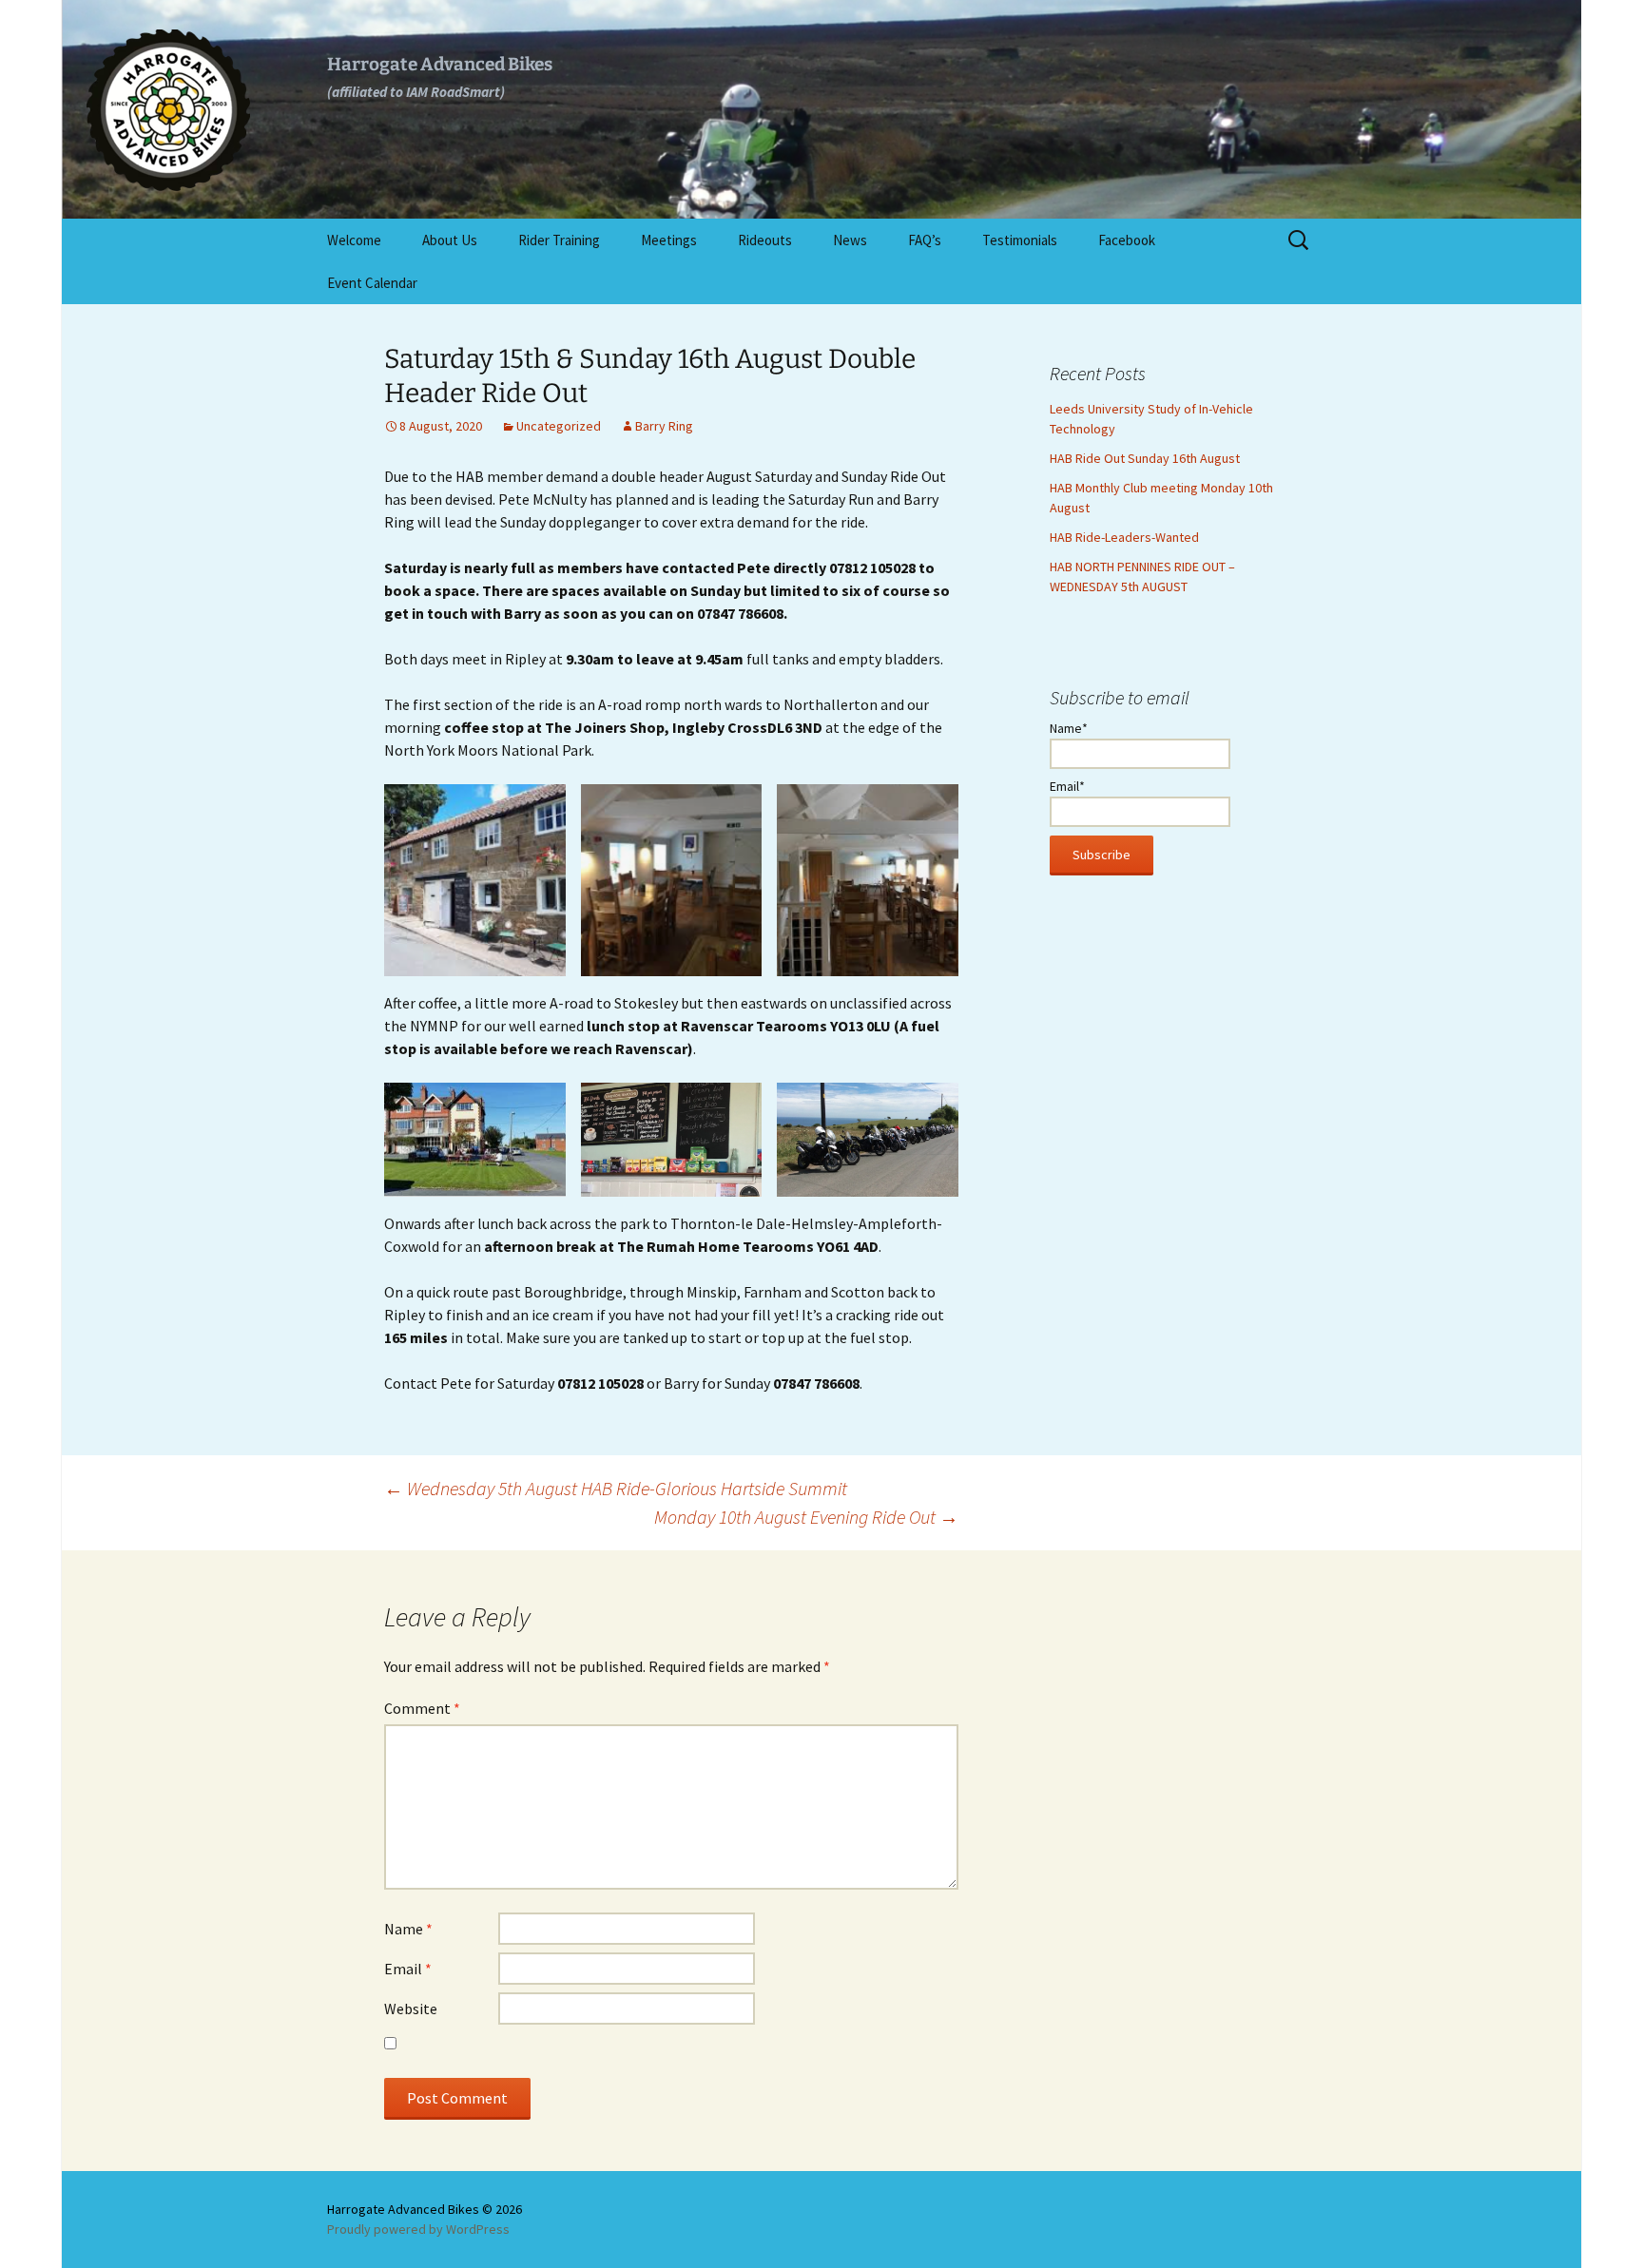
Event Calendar (372, 283)
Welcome (354, 240)
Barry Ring (664, 426)
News (850, 240)
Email (408, 1969)
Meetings (669, 240)
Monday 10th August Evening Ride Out (806, 1517)
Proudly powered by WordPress (418, 2229)
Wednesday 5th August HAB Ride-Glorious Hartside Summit (616, 1488)
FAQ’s (925, 240)
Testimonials (1020, 240)
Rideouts (765, 240)
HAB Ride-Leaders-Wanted (1124, 537)
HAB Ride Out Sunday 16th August (1145, 458)
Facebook (1127, 240)
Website (411, 2009)
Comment (422, 1708)
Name (408, 1929)
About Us (450, 240)
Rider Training (559, 240)
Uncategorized (559, 426)
